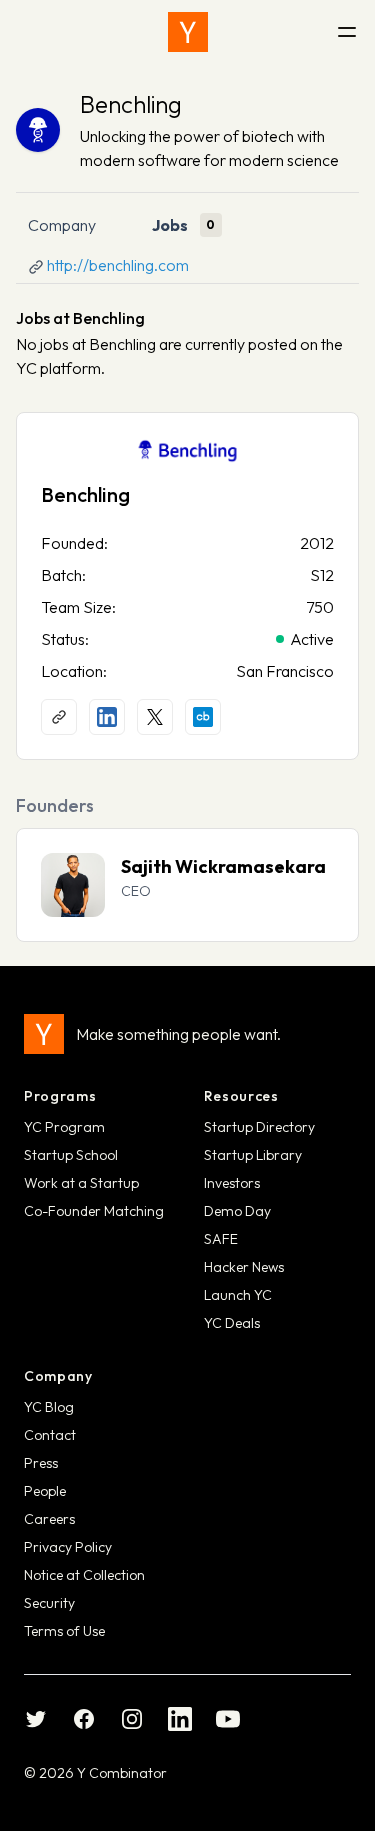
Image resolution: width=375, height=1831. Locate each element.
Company (62, 225)
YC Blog (49, 1407)
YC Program (64, 1127)
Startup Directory (259, 1127)
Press (41, 1463)
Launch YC (238, 1295)
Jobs (170, 225)
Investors (232, 1183)
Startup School (71, 1155)
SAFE (221, 1239)
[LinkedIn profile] (107, 717)
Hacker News (244, 1267)
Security (49, 1603)
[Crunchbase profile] (203, 717)
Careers (49, 1519)
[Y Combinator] (188, 32)
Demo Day (237, 1211)
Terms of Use (64, 1631)
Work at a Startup (81, 1183)
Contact (50, 1435)
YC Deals (232, 1323)
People (45, 1491)
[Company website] (59, 717)
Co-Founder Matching (94, 1211)
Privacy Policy (68, 1547)
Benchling (131, 104)
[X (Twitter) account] (155, 717)
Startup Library (253, 1155)
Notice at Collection (84, 1575)
